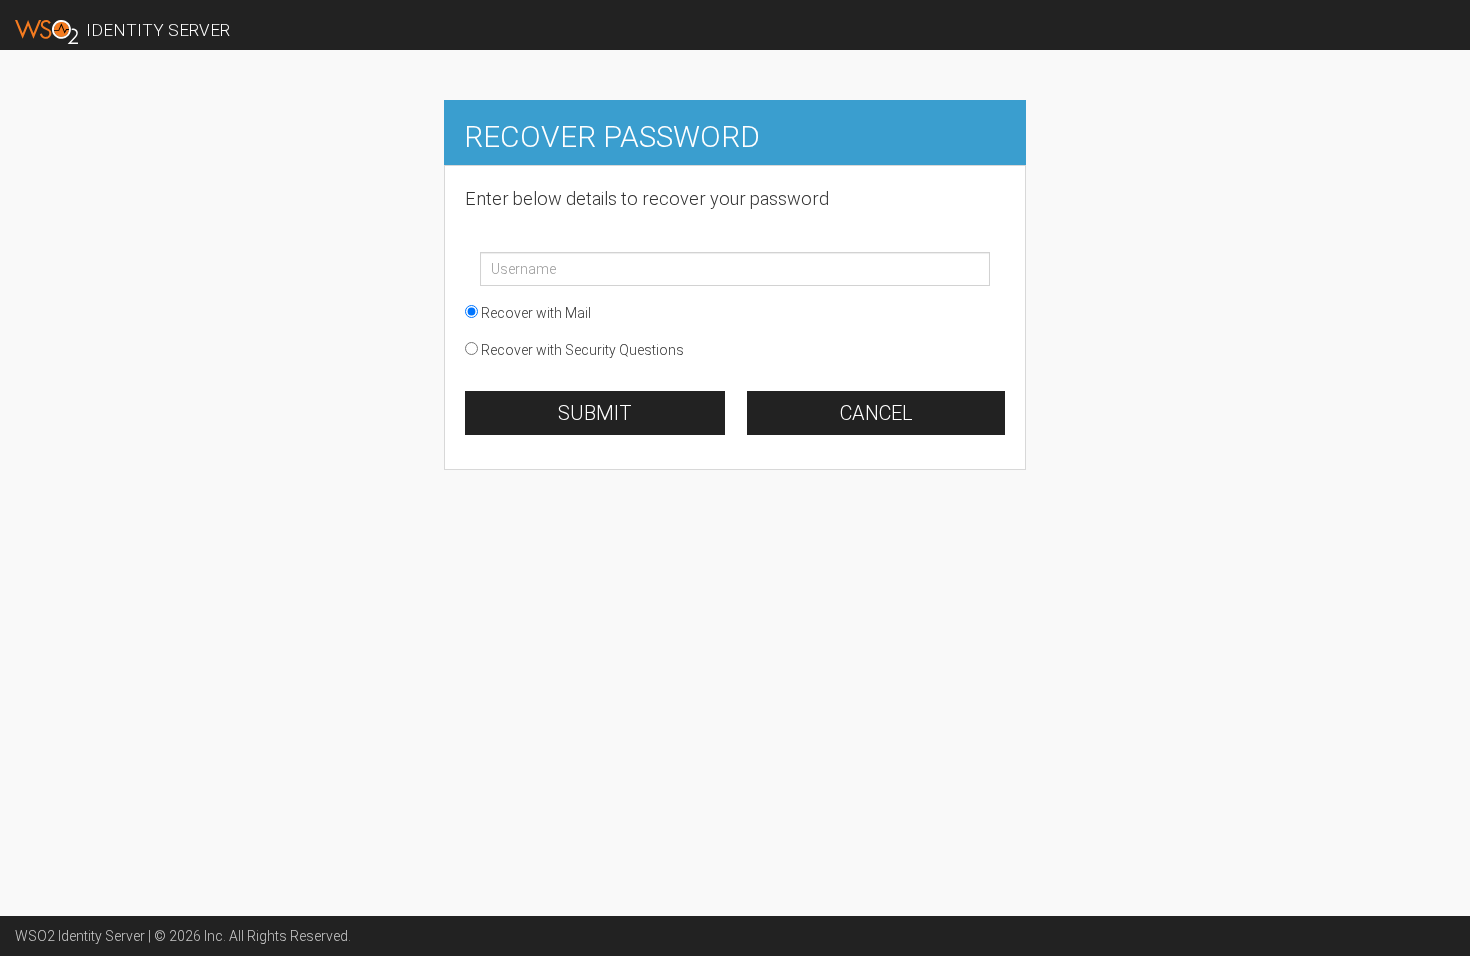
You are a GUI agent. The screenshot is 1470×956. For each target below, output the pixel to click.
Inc (213, 936)
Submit (595, 413)
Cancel (876, 413)
